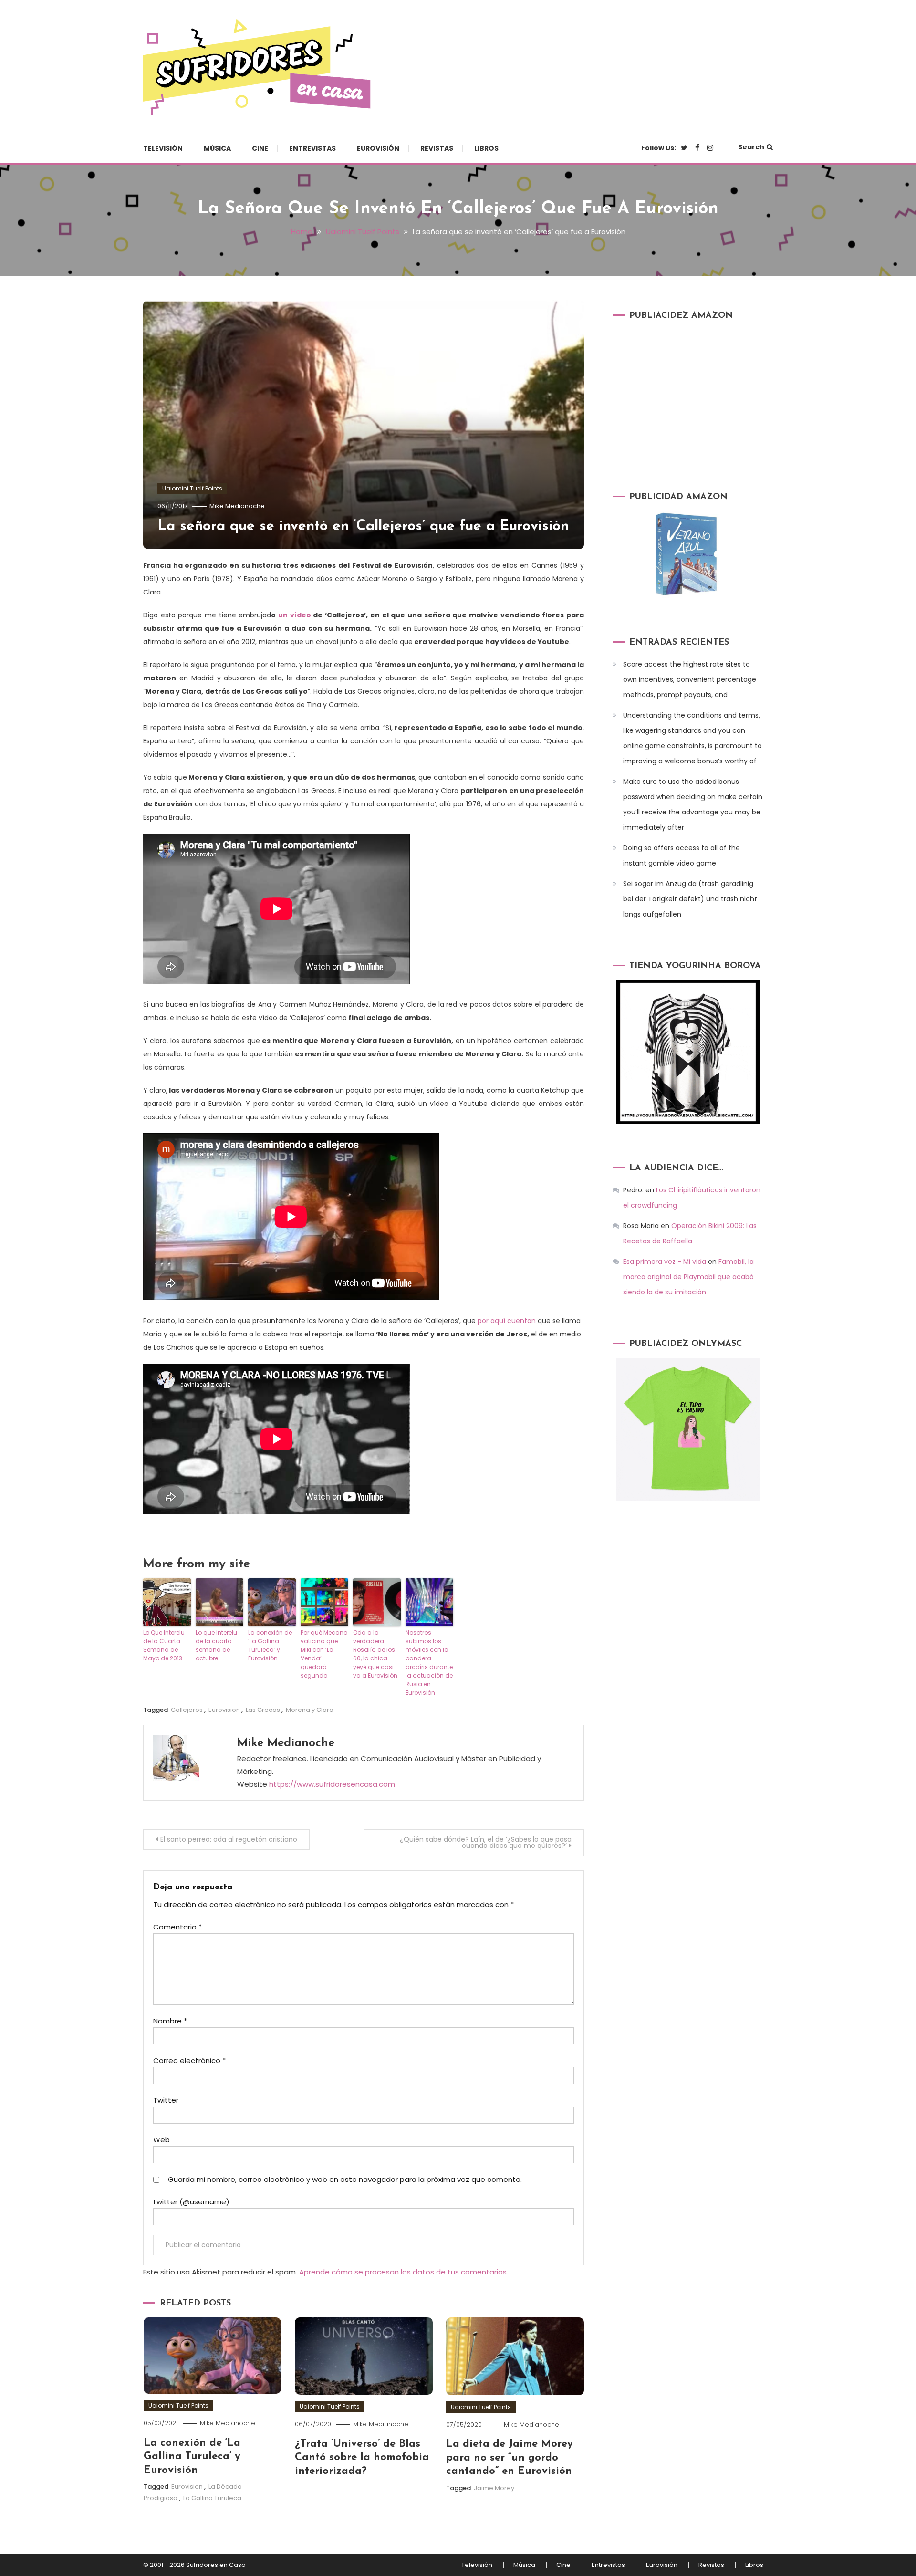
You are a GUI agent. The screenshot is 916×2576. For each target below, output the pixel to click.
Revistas (437, 148)
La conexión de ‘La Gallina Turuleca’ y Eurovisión (270, 1645)
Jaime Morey (494, 2488)
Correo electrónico (189, 2060)
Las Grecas (263, 1710)
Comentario (177, 1927)
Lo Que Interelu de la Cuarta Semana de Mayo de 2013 (164, 1645)
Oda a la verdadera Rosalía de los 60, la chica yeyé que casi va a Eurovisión (375, 1654)
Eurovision (224, 1710)
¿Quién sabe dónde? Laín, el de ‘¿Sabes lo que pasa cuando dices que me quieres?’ (486, 1842)
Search (751, 147)
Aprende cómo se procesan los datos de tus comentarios (403, 2272)
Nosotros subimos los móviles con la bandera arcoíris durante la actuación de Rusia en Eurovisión (429, 1663)
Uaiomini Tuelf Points (192, 488)
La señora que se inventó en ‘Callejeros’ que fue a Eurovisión (363, 527)
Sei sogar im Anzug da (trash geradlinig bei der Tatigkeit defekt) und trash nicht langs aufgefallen (690, 899)
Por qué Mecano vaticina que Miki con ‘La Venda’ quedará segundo (324, 1654)
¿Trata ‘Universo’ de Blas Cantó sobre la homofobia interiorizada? (362, 2458)
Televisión (163, 148)
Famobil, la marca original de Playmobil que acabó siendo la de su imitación (688, 1277)
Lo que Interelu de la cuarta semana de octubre (216, 1645)
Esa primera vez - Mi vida (665, 1262)
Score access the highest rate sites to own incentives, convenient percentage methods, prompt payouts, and (690, 679)
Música (217, 148)
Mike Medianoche (237, 506)
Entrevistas (312, 148)
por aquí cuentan (507, 1321)
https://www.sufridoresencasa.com (332, 1784)
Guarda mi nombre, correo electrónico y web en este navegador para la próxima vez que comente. (345, 2179)
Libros (486, 148)
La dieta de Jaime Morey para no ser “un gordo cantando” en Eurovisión (510, 2458)
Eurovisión (378, 148)
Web (161, 2140)
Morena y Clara (310, 1710)
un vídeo (295, 615)
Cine (260, 148)
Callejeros (187, 1710)
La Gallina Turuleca (212, 2498)
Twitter (166, 2100)
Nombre (170, 2021)
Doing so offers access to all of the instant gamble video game (682, 855)
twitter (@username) (191, 2202)
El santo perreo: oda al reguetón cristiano (229, 1839)
